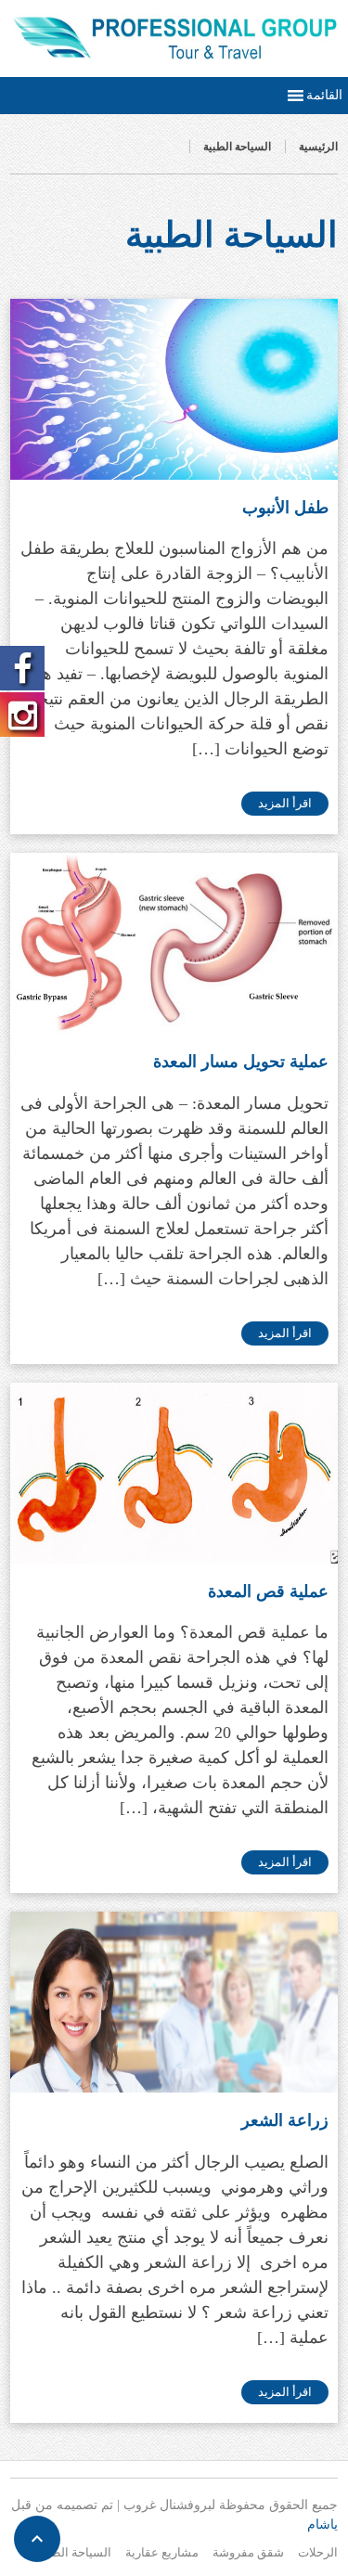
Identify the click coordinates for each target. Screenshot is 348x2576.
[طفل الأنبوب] (174, 389)
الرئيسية (318, 147)
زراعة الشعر (285, 2120)
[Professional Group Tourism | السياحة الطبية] (174, 37)
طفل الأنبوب (285, 508)
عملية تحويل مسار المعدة (241, 1062)
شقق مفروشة (248, 2552)
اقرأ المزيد (285, 803)
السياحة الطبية (237, 147)
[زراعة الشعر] (174, 2002)
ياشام (322, 2524)
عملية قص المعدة (268, 1591)
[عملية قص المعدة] (174, 1473)
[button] (324, 96)
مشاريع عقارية (162, 2552)
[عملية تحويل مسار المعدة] (174, 943)
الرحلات (318, 2552)
